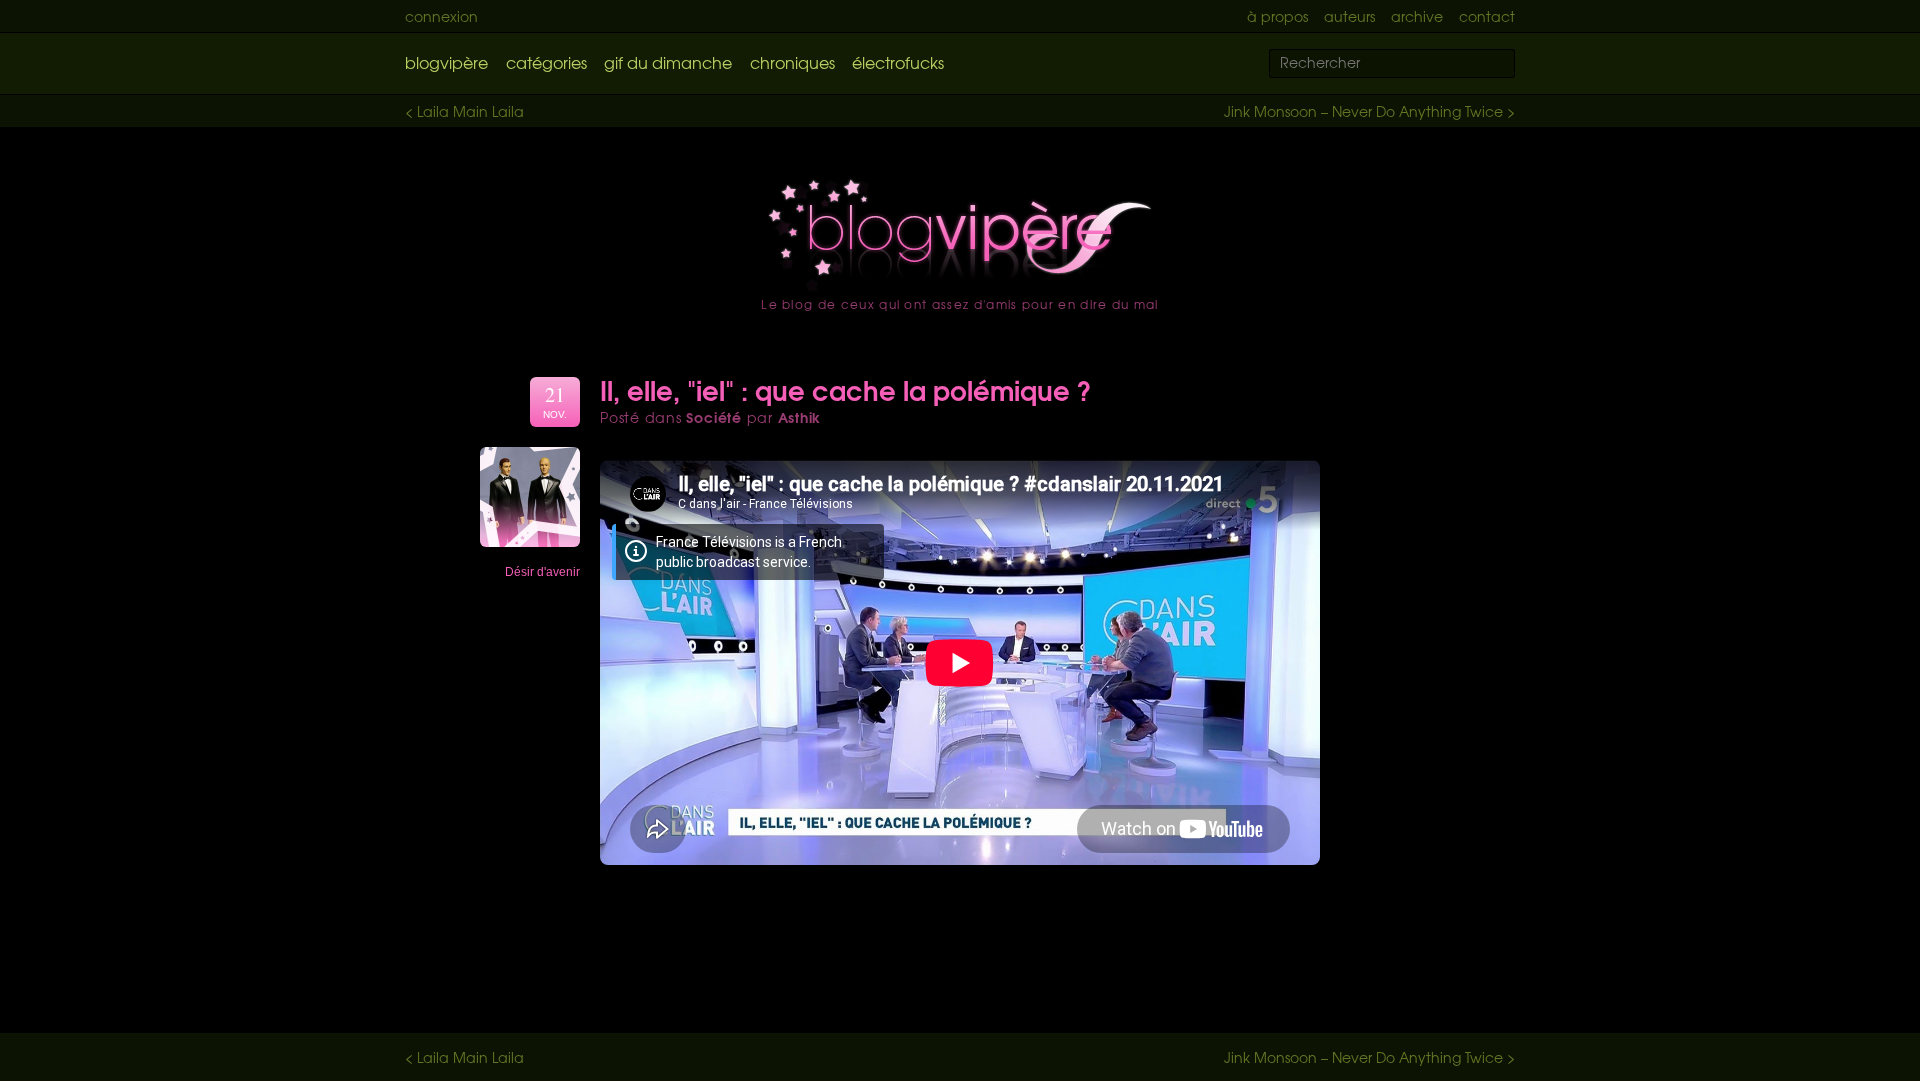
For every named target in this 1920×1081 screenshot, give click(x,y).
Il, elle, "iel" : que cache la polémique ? (846, 389)
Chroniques (792, 62)
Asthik (800, 417)
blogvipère (446, 62)
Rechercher (1512, 64)
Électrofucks (898, 62)
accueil (960, 235)
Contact (1487, 16)
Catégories (546, 62)
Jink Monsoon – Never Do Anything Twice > (1369, 111)
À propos (1277, 16)
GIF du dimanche (668, 62)
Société (713, 417)
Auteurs (1349, 16)
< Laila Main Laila (464, 111)
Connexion (441, 16)
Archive (1417, 16)
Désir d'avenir (542, 572)
